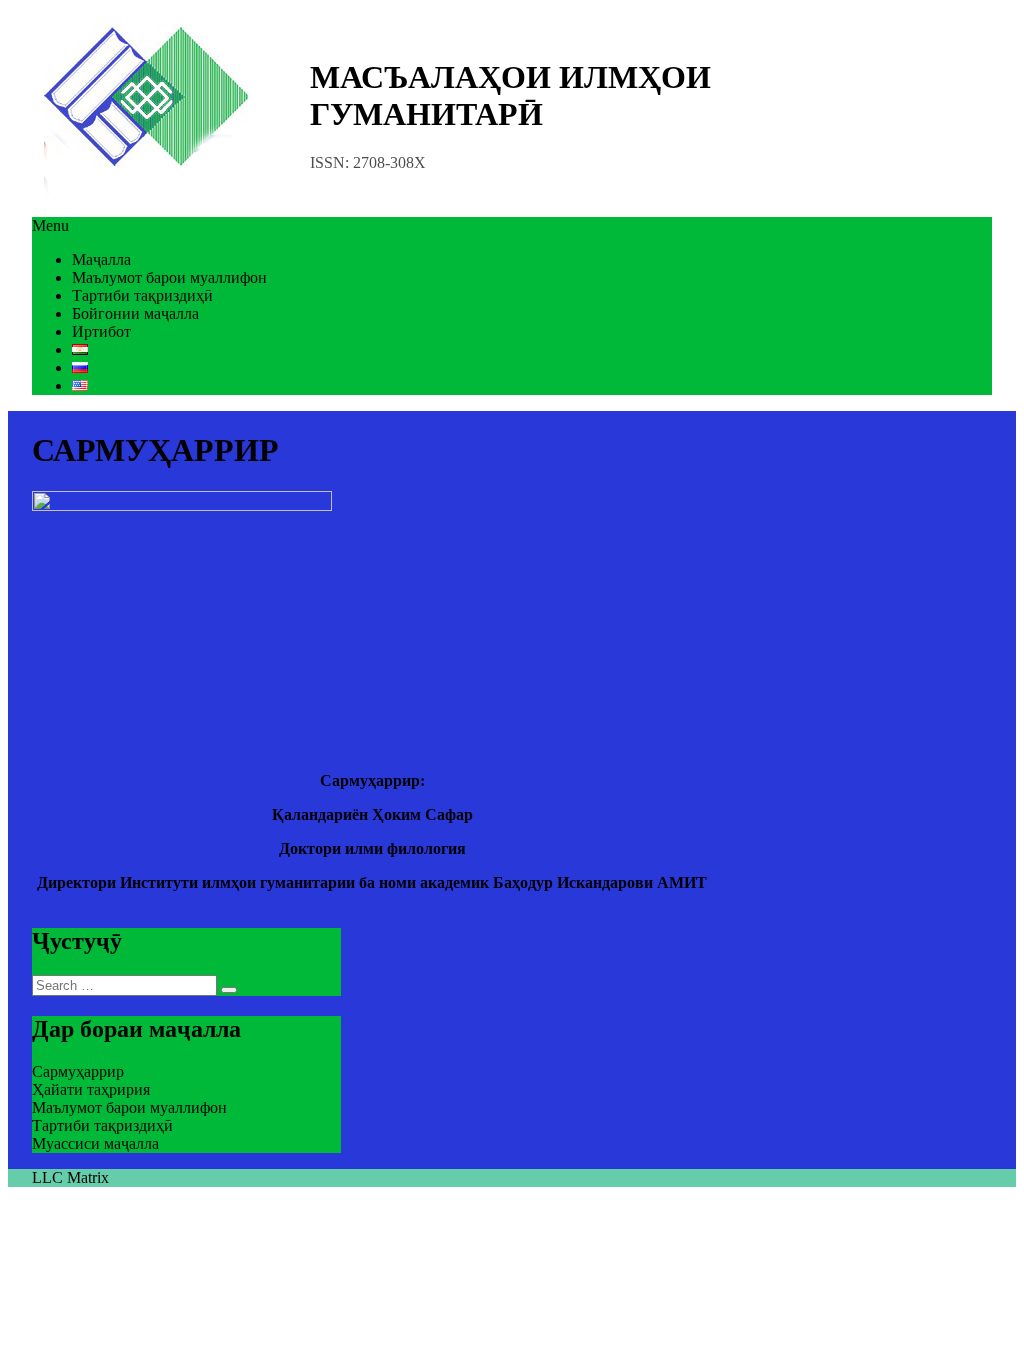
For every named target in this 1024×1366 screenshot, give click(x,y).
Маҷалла (101, 259)
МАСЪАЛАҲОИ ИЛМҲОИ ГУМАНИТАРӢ (510, 95)
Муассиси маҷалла (95, 1143)
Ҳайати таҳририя (91, 1089)
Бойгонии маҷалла (135, 313)
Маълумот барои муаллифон (169, 277)
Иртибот (101, 331)
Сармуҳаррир (78, 1071)
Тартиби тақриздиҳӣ (142, 295)
